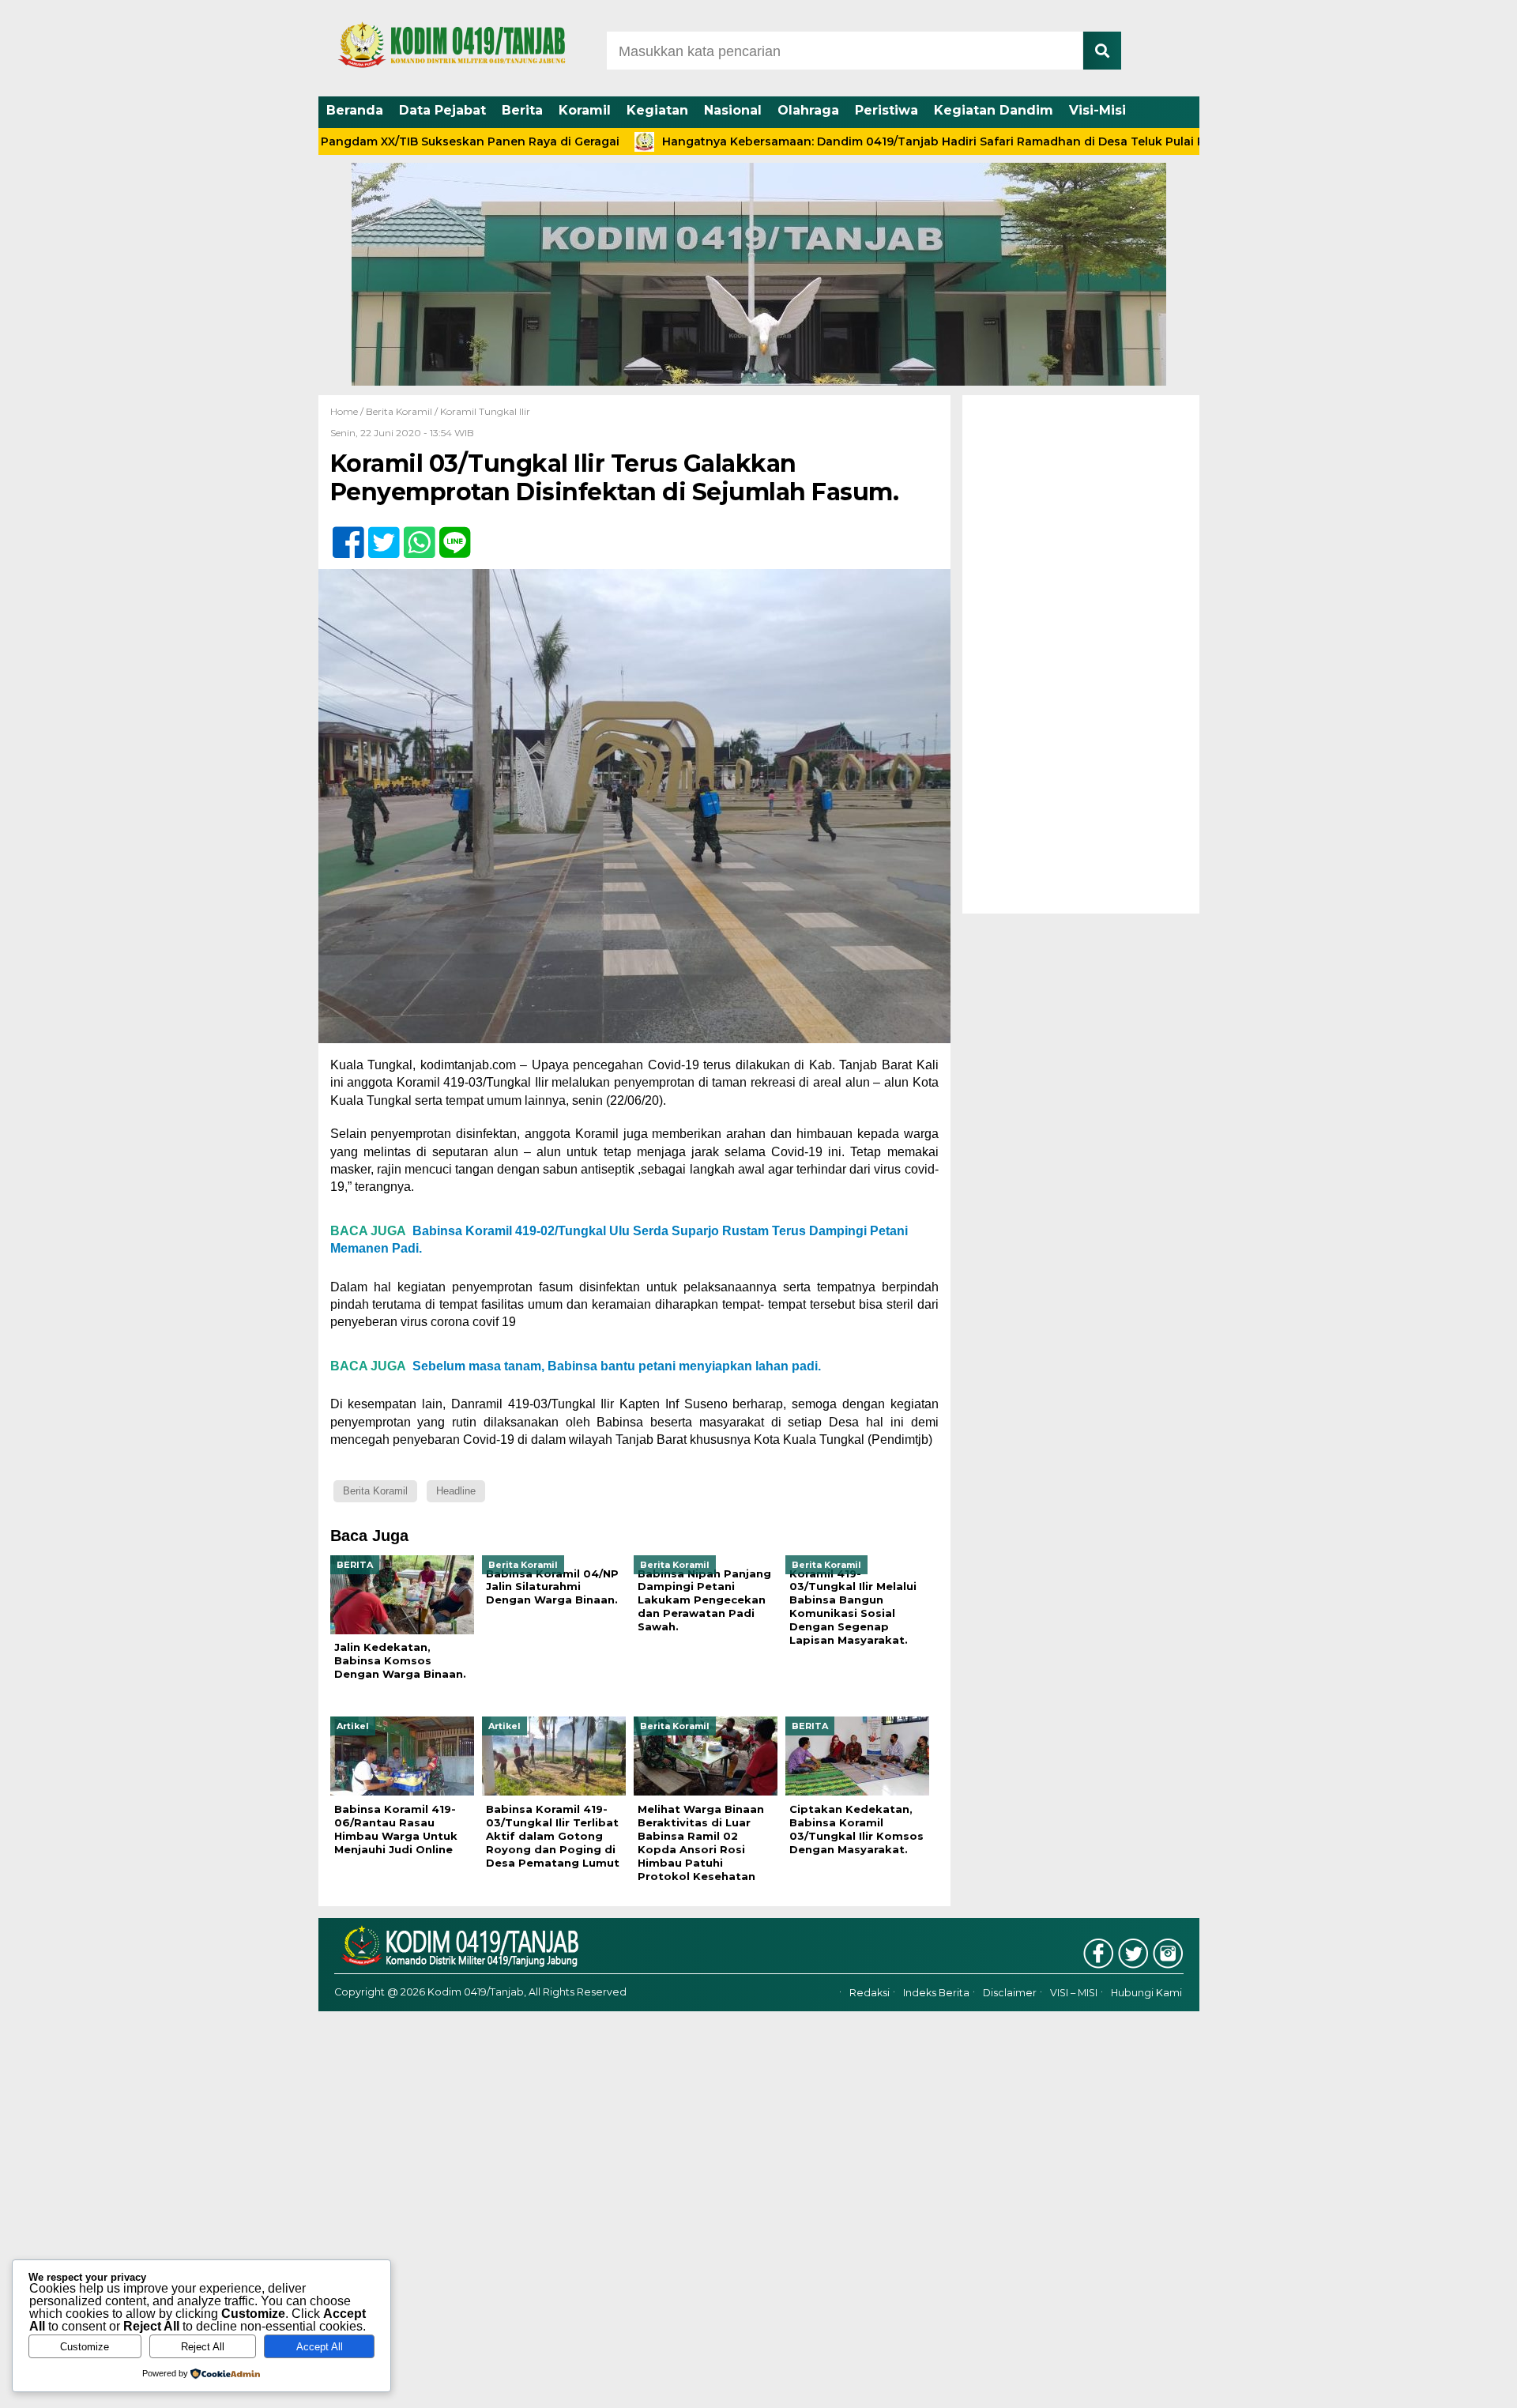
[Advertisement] (1081, 654)
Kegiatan (657, 110)
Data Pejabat (442, 110)
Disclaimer (1010, 1993)
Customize (85, 2347)
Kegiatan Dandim (994, 110)
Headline (456, 1491)
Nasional (733, 110)
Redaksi (870, 1993)
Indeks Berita (936, 1993)
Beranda (355, 110)
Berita (522, 110)
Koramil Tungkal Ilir (485, 411)
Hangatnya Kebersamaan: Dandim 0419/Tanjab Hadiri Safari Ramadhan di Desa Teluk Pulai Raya (854, 141)
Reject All (203, 2347)
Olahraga (808, 110)
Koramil (585, 110)
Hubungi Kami (1146, 1993)
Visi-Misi (1097, 110)
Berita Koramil (399, 411)
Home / (348, 411)
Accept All (320, 2347)
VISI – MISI (1074, 1993)
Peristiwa (886, 110)
